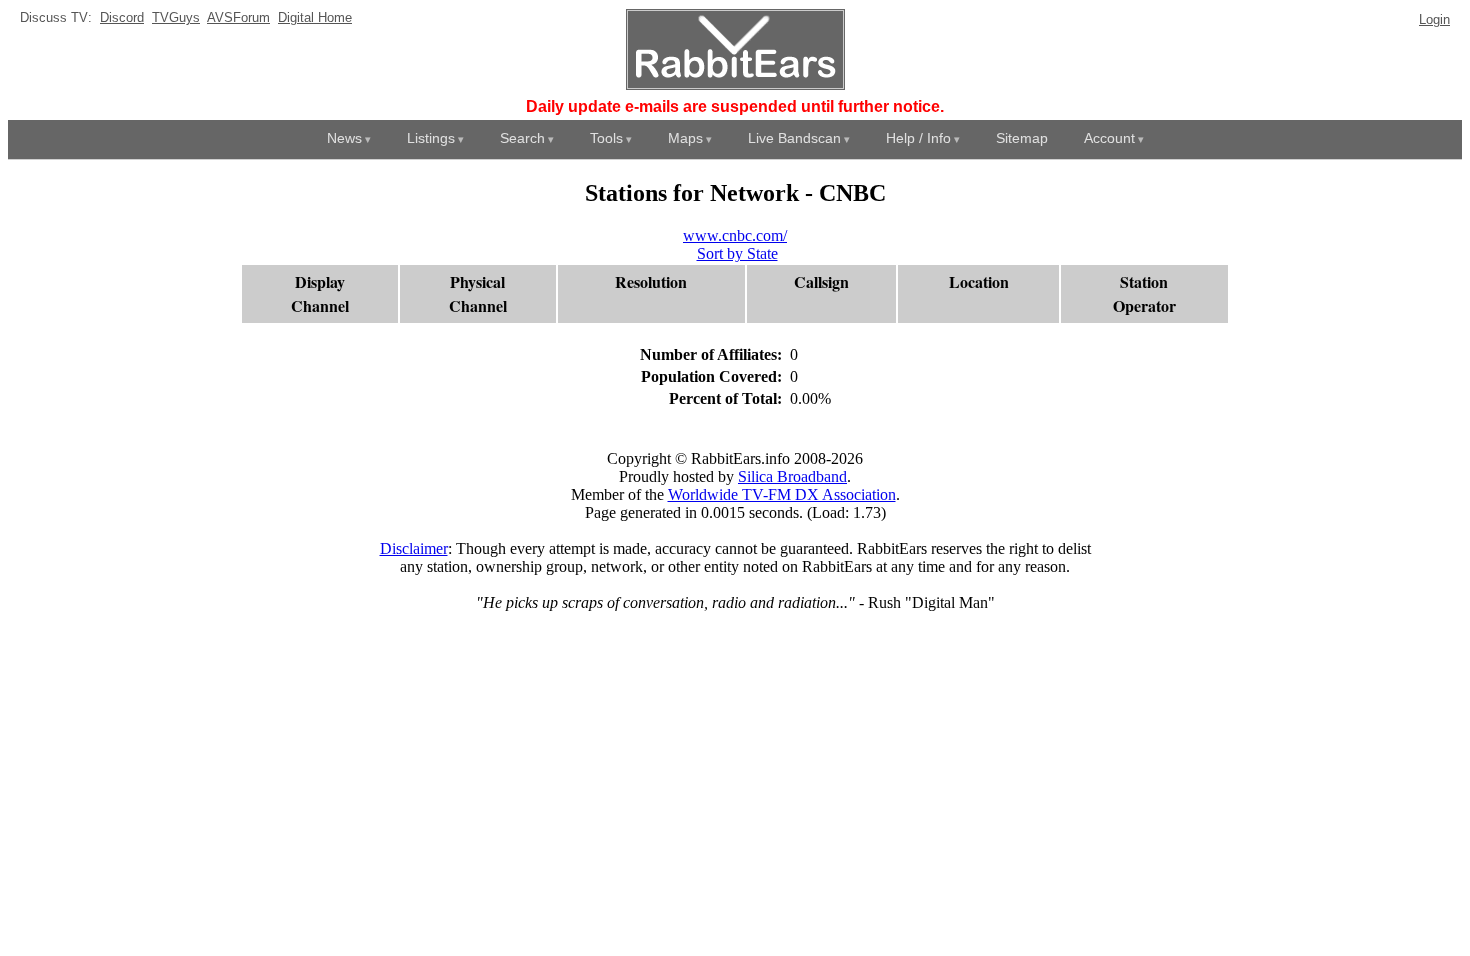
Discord (122, 17)
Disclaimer (414, 548)
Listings (431, 138)
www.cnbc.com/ (735, 235)
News (344, 138)
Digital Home (315, 17)
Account (1109, 138)
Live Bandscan (794, 138)
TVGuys (176, 17)
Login (1434, 19)
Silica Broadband (792, 476)
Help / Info (918, 138)
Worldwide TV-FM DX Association (782, 494)
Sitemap (1022, 138)
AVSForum (238, 17)
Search (522, 138)
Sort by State (737, 253)
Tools (606, 138)
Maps (685, 138)
